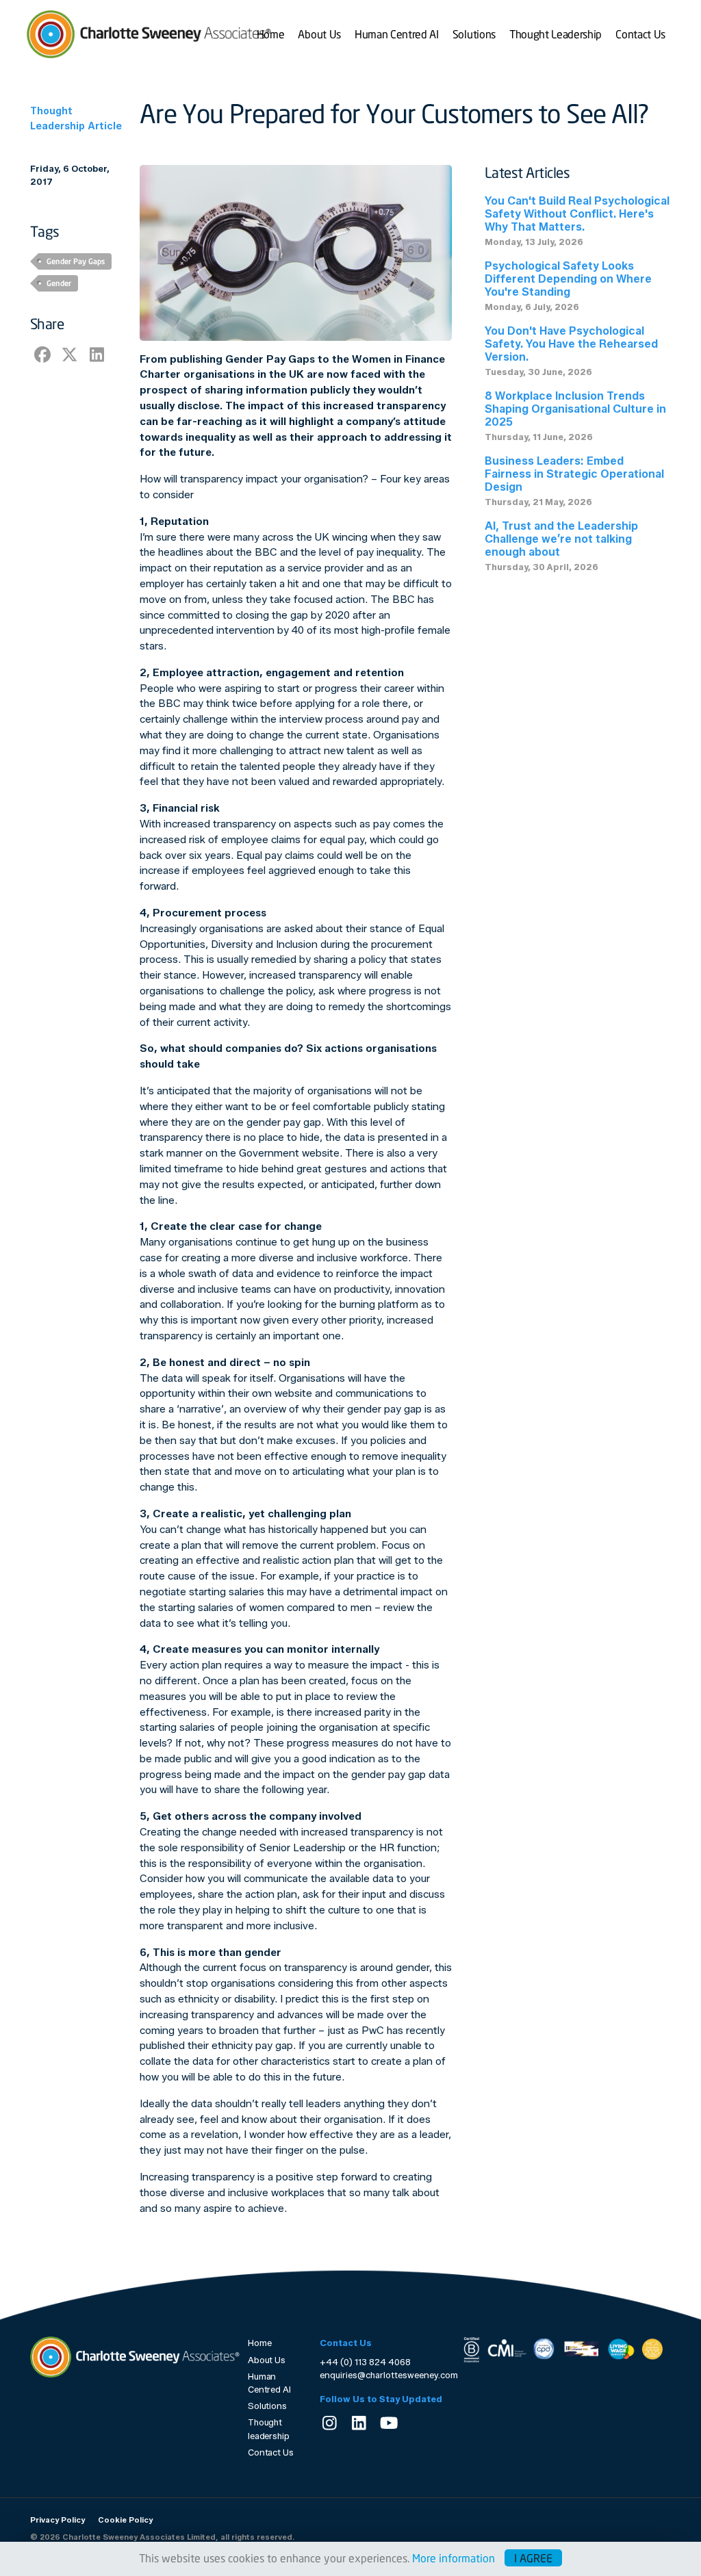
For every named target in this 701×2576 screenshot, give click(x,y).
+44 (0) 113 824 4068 (365, 2362)
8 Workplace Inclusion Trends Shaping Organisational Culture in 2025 (575, 409)
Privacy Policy (58, 2520)
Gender (59, 283)
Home (271, 34)
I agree (533, 2558)
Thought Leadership (556, 34)
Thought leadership (269, 2429)
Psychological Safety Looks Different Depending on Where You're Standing (568, 279)
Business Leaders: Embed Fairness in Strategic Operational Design (574, 474)
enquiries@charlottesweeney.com (389, 2375)
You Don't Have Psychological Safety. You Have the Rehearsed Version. (571, 344)
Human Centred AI (397, 34)
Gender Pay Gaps (76, 261)
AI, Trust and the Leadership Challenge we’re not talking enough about (561, 539)
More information (454, 2558)
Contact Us (640, 34)
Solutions (474, 34)
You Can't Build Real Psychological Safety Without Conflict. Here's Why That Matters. (577, 214)
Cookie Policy (125, 2520)
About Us (319, 34)
